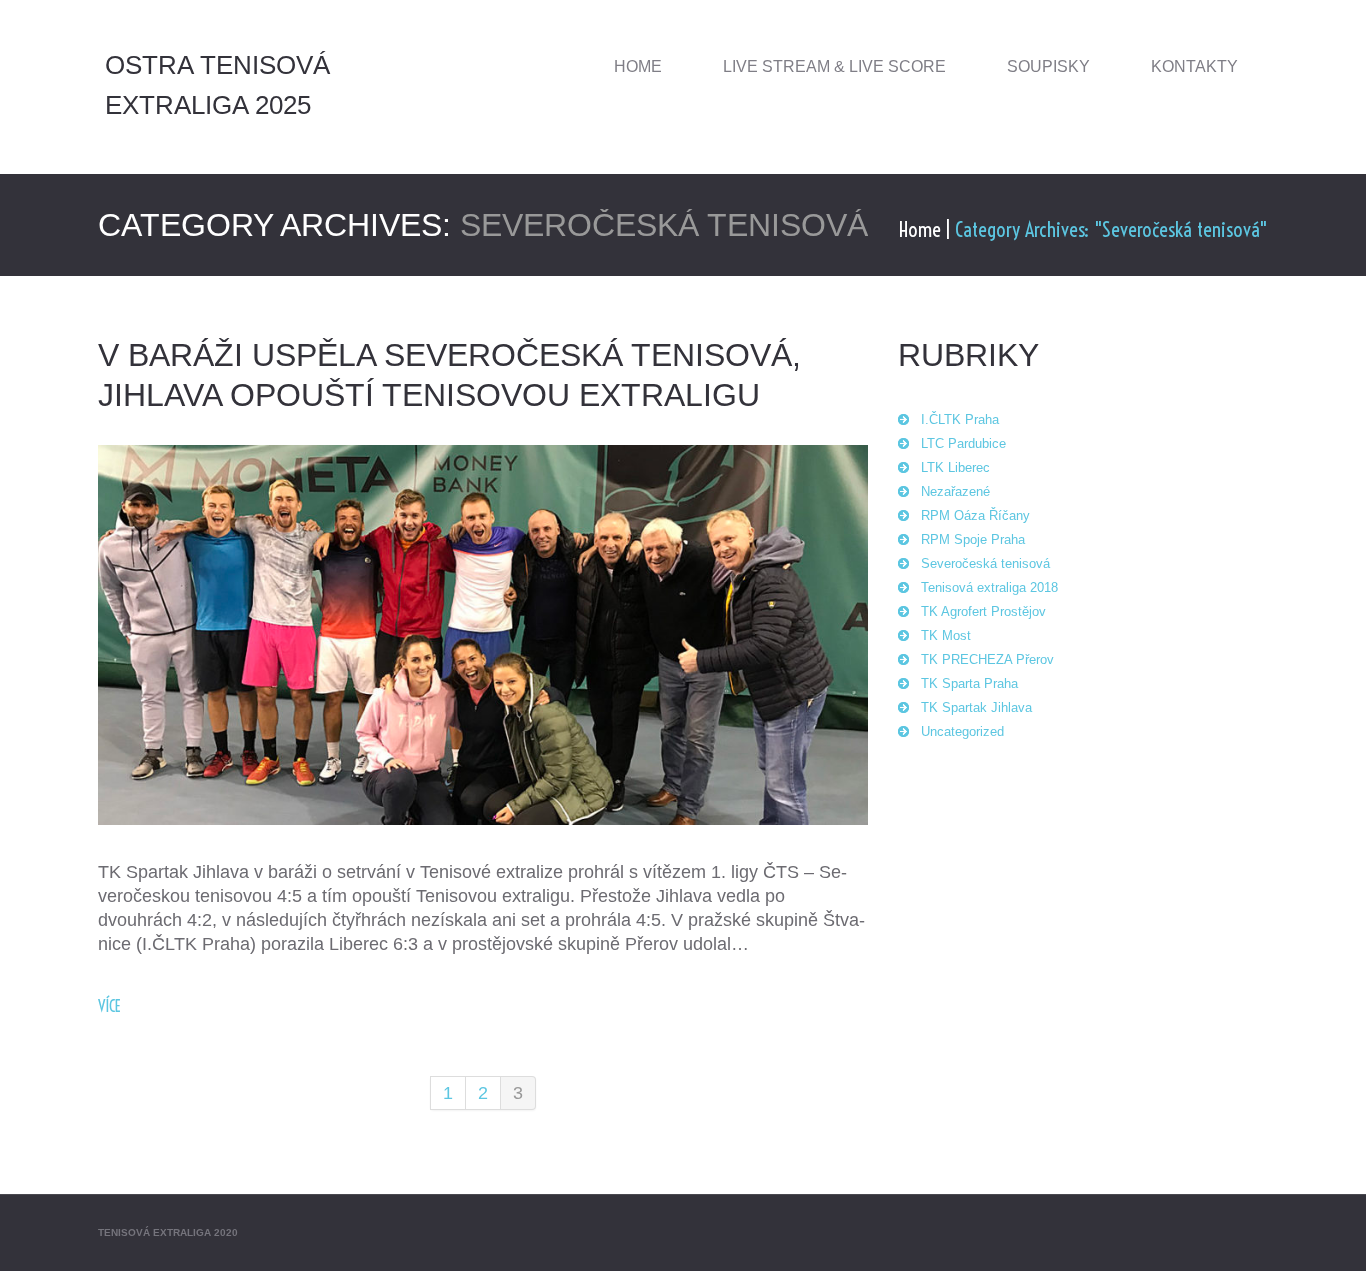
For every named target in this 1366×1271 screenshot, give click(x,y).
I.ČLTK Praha (960, 419)
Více (109, 1006)
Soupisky (1048, 66)
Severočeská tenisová (985, 563)
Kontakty (1194, 66)
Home (638, 66)
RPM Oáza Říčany (975, 515)
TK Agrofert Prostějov (983, 611)
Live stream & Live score (834, 66)
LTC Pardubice (963, 443)
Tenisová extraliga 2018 (989, 587)
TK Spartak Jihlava (976, 707)
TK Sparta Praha (969, 683)
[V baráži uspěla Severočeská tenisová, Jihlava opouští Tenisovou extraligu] (483, 635)
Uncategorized (962, 731)
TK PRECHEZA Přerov (987, 659)
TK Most (946, 635)
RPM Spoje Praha (973, 539)
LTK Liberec (955, 467)
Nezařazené (955, 491)
